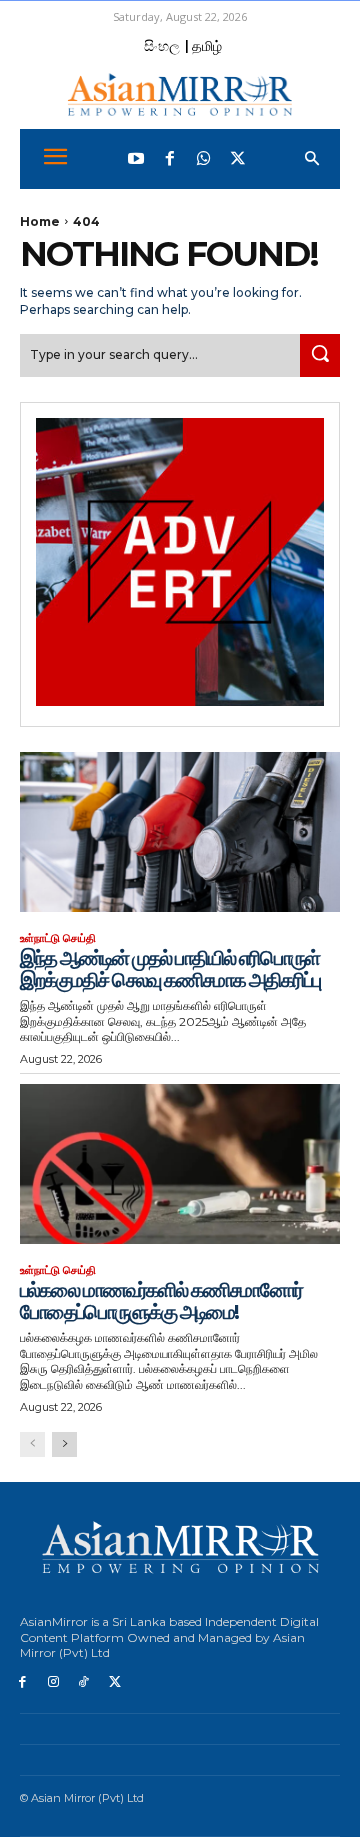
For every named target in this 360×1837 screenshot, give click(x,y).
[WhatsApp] (204, 159)
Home (40, 221)
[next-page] (64, 1444)
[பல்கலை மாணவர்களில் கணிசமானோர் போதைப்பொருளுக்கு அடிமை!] (180, 1164)
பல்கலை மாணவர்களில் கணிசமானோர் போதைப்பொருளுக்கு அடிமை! (161, 1301)
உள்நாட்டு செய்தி (58, 938)
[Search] (320, 355)
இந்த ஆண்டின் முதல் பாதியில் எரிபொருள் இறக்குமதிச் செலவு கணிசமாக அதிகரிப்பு (170, 969)
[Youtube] (136, 159)
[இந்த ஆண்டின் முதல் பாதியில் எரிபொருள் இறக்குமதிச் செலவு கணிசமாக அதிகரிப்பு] (180, 832)
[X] (114, 1682)
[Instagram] (53, 1682)
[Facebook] (170, 159)
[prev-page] (32, 1444)
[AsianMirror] (180, 94)
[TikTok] (84, 1682)
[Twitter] (238, 159)
